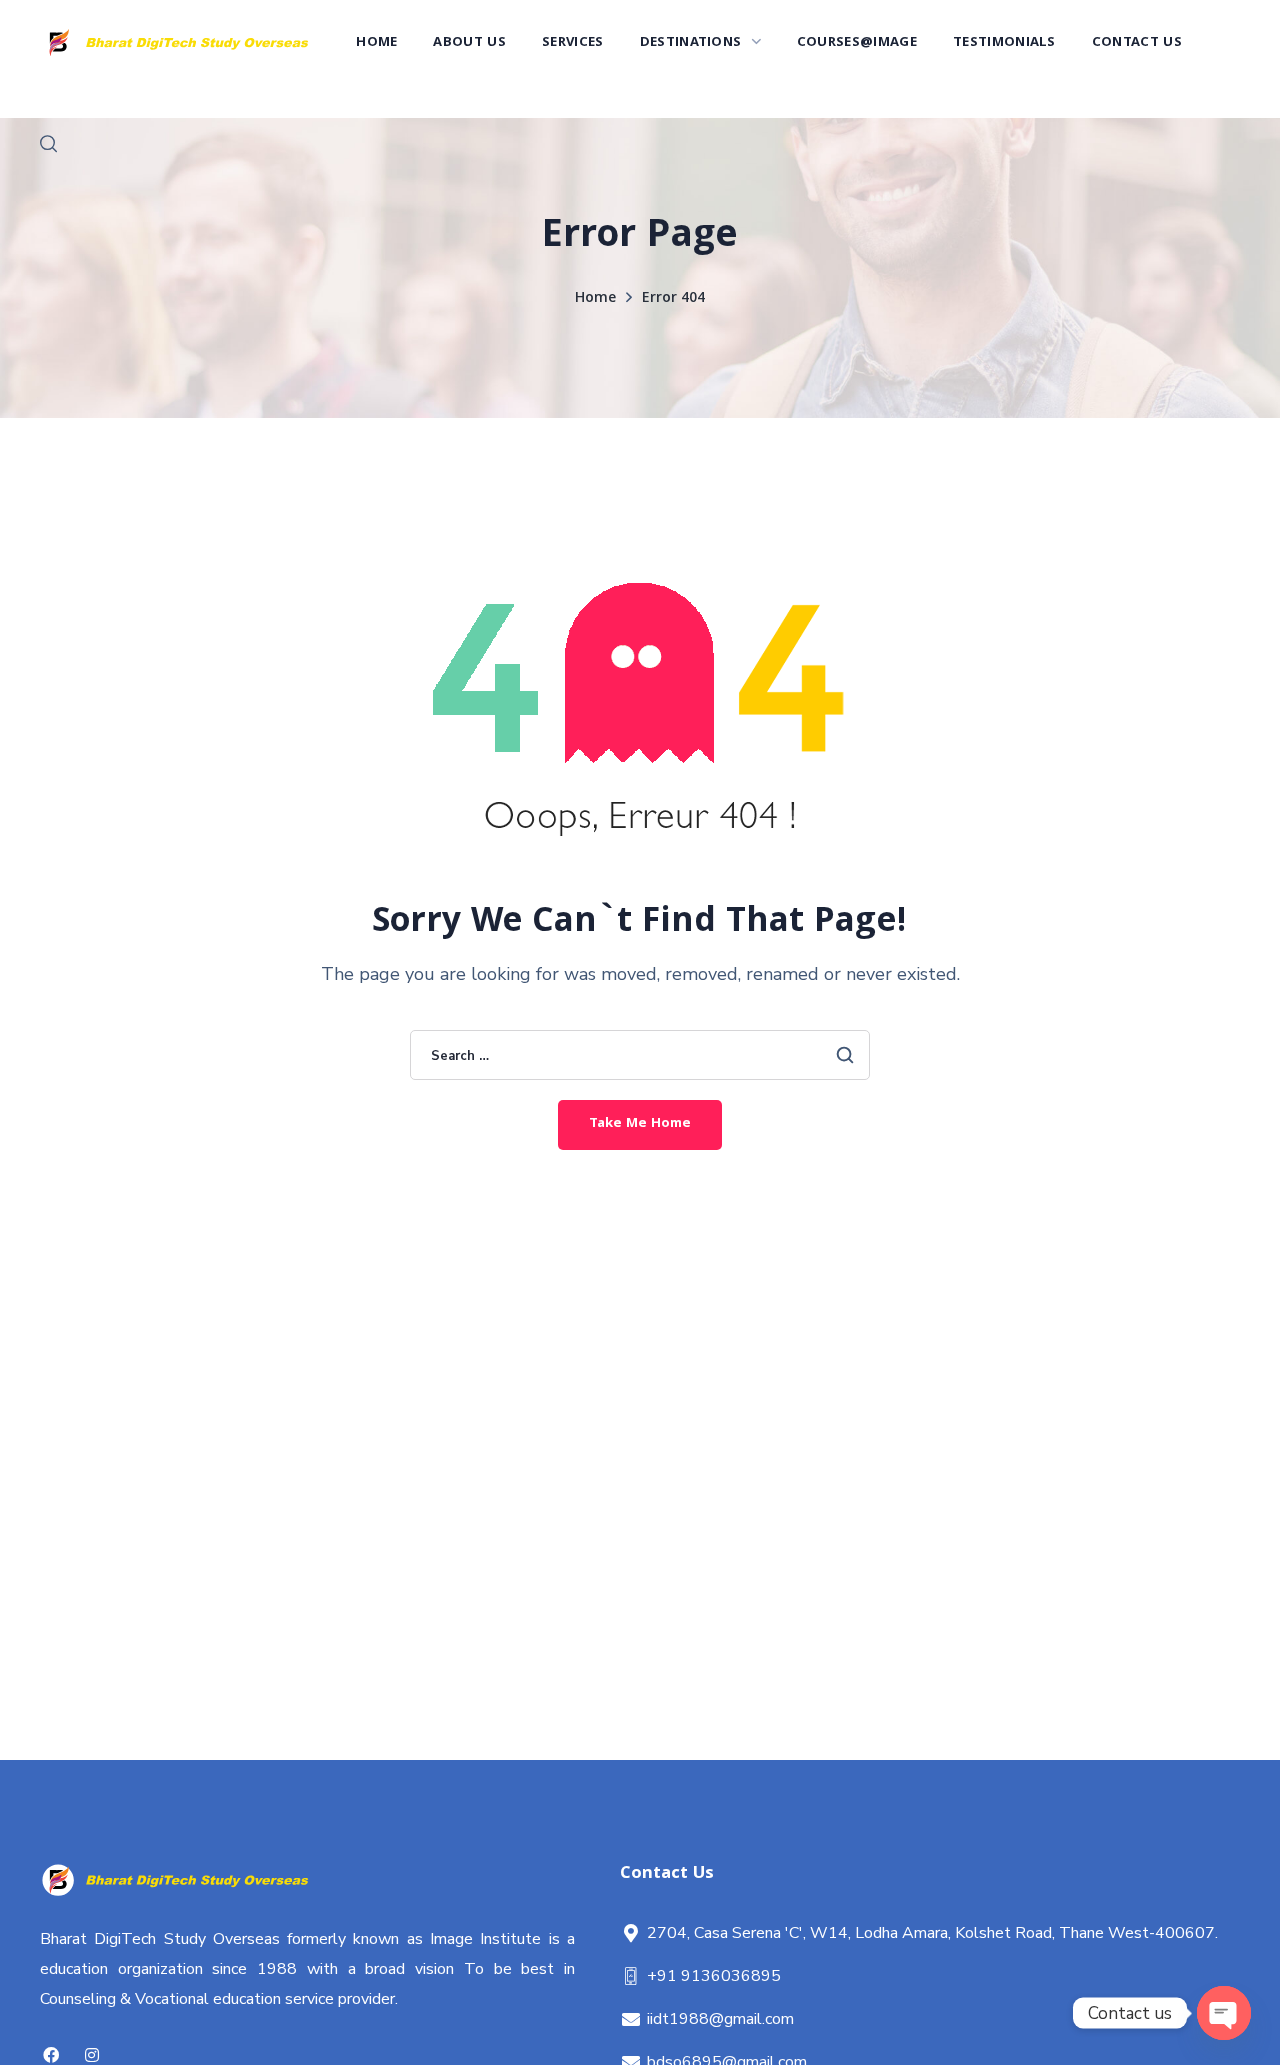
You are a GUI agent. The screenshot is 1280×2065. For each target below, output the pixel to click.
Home (595, 299)
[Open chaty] (1224, 2013)
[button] (48, 144)
